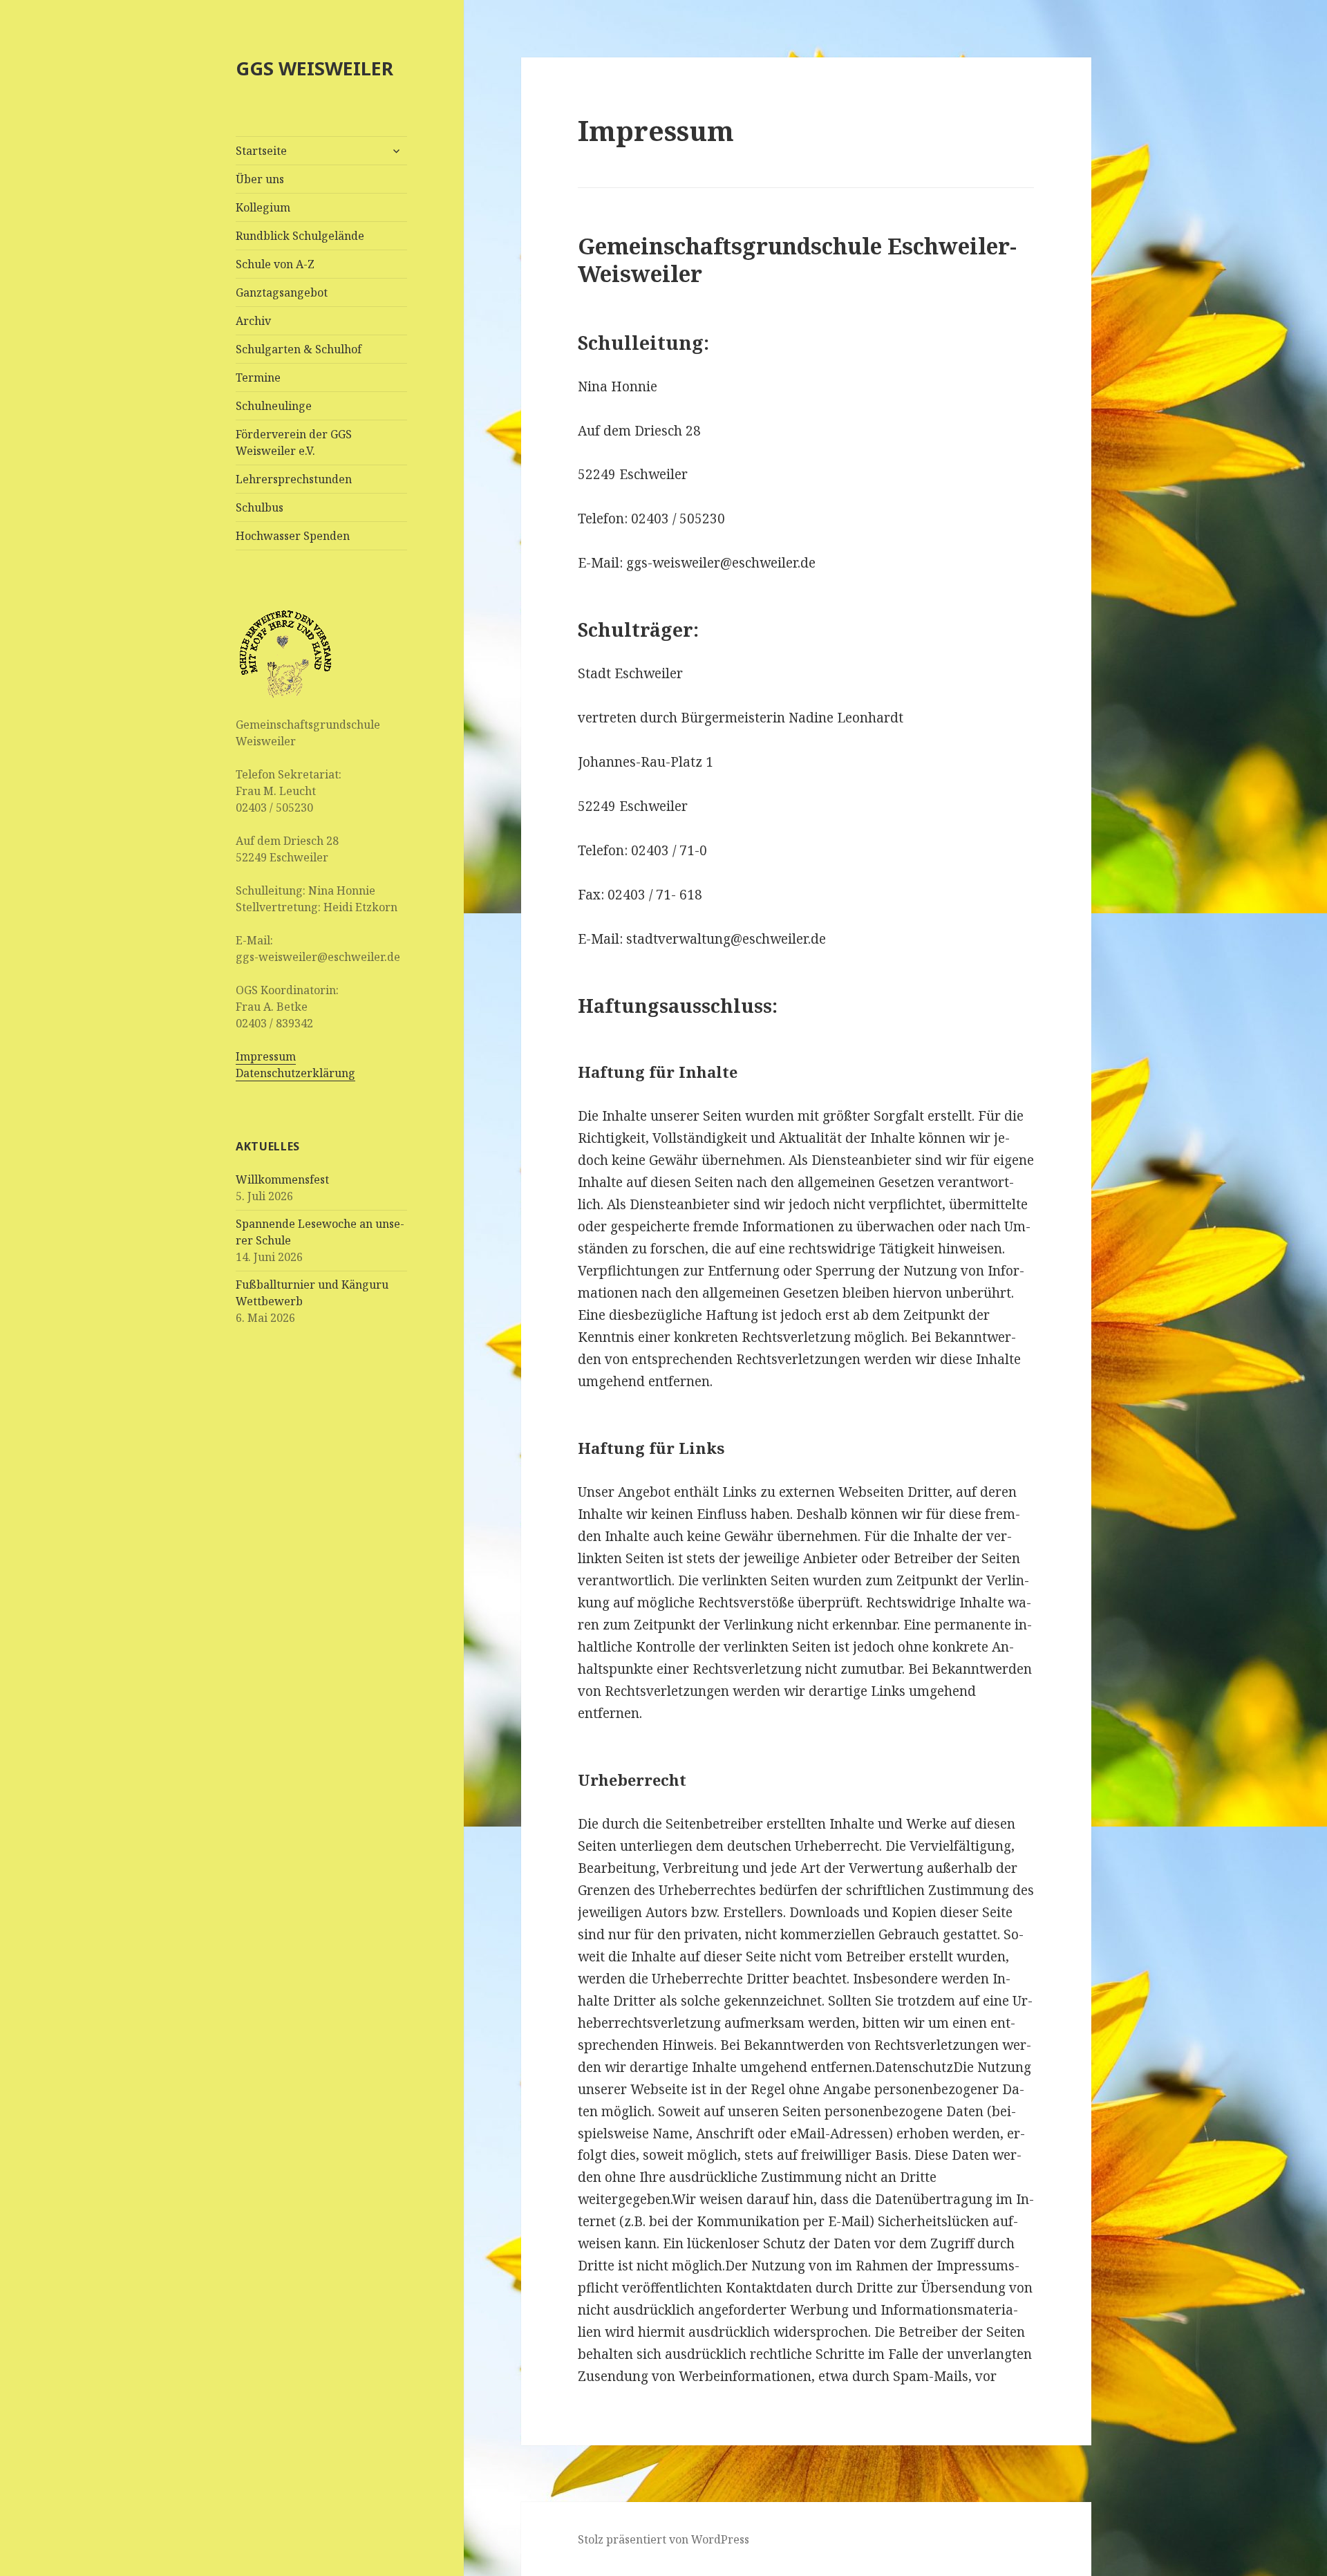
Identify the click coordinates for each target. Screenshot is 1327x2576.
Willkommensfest (282, 1179)
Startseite (261, 151)
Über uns (260, 179)
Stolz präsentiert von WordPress (663, 2539)
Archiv (253, 321)
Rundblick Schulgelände (300, 236)
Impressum (266, 1056)
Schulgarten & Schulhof (299, 349)
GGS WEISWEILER (314, 68)
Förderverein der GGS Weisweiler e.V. (294, 442)
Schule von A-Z (275, 264)
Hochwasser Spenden (293, 536)
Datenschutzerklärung (295, 1073)
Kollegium (263, 207)
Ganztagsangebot (282, 292)
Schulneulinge (274, 406)
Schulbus (260, 507)
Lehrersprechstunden (294, 479)
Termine (258, 377)
